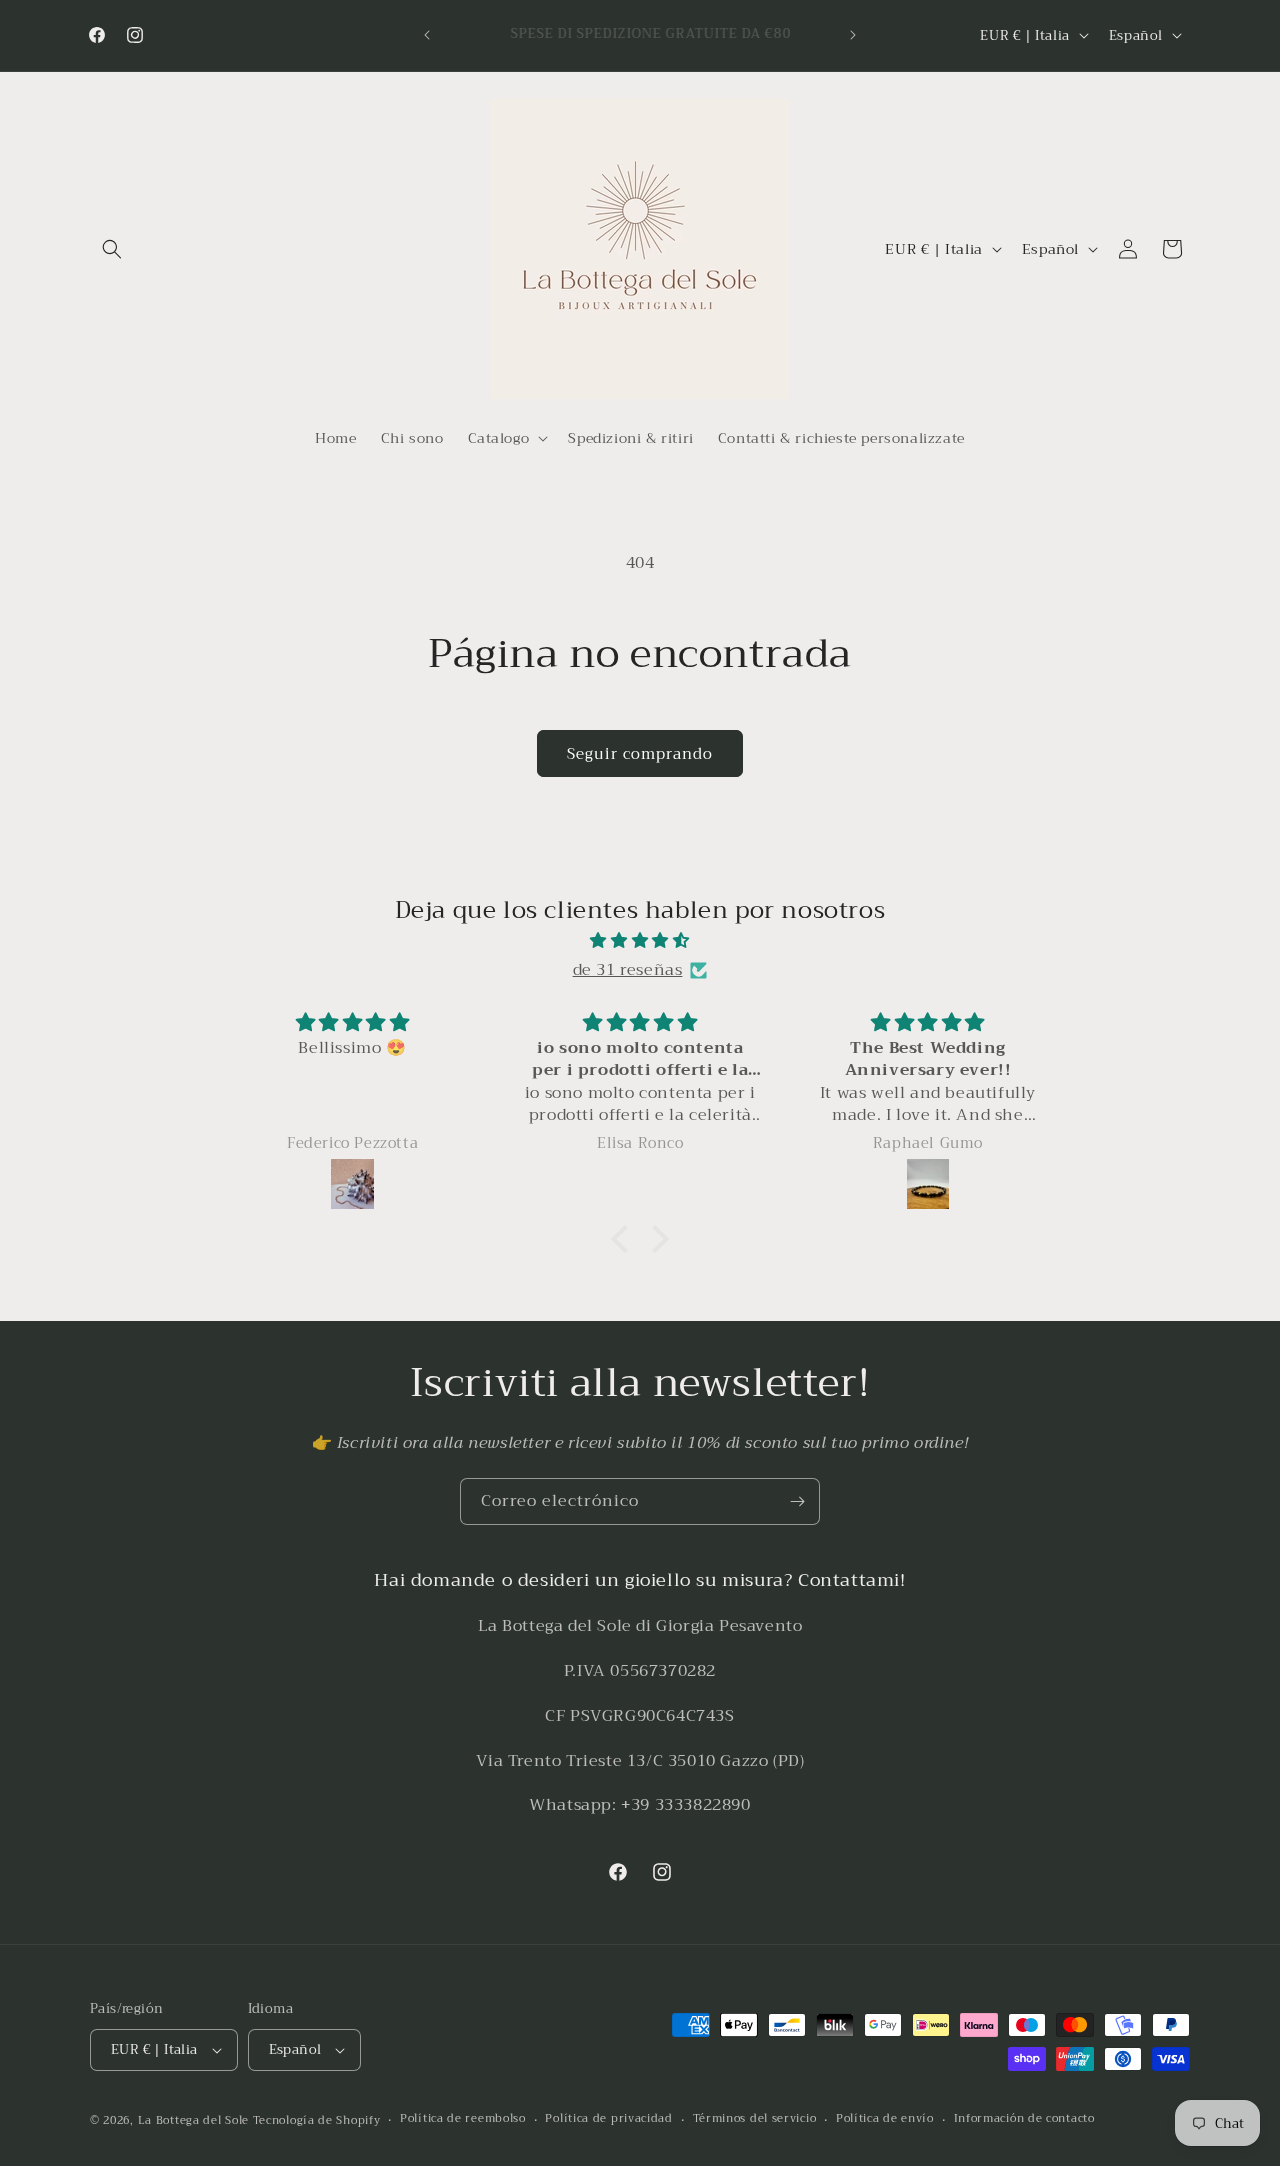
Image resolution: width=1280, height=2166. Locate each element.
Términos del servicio (755, 2119)
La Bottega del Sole (195, 2120)
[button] (112, 249)
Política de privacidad (608, 2119)
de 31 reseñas (628, 970)
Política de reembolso (463, 2119)
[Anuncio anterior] (427, 35)
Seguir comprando (640, 754)
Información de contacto (1024, 2119)
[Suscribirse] (797, 1501)
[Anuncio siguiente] (853, 35)
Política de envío (885, 2119)
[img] (640, 941)
